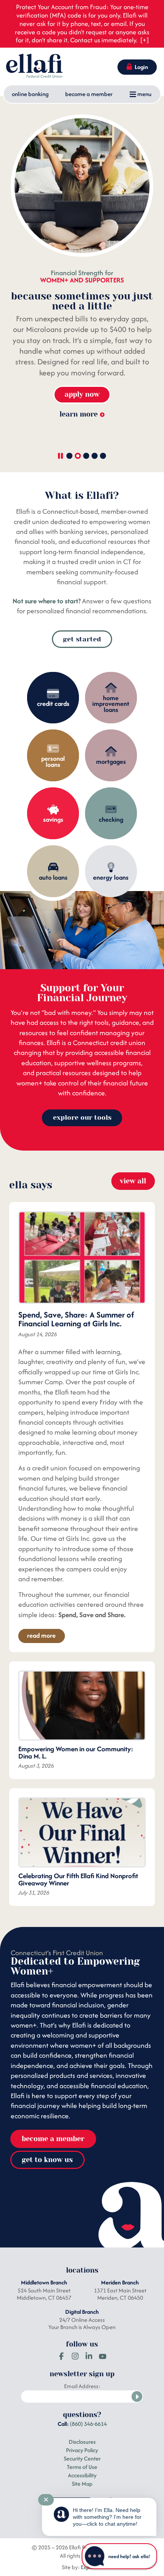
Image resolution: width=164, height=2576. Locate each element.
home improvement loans (111, 704)
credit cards (53, 704)
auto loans (53, 877)
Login (141, 67)
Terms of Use (82, 2467)
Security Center (82, 2458)
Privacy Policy (82, 2450)
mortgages (111, 761)
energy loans (111, 877)
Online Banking (30, 94)
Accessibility (82, 2475)
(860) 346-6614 (88, 2424)
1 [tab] (69, 456)
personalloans (53, 761)
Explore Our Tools (82, 1117)
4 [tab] (95, 456)
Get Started (82, 639)
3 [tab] (86, 456)
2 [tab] (78, 456)
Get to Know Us (47, 2160)
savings (53, 819)
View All (133, 1181)
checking (111, 819)
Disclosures (82, 2442)
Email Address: (82, 2386)
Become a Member (89, 94)
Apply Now (82, 394)
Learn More (79, 436)
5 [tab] (103, 456)
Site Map (82, 2484)
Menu (144, 94)
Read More (41, 1635)
